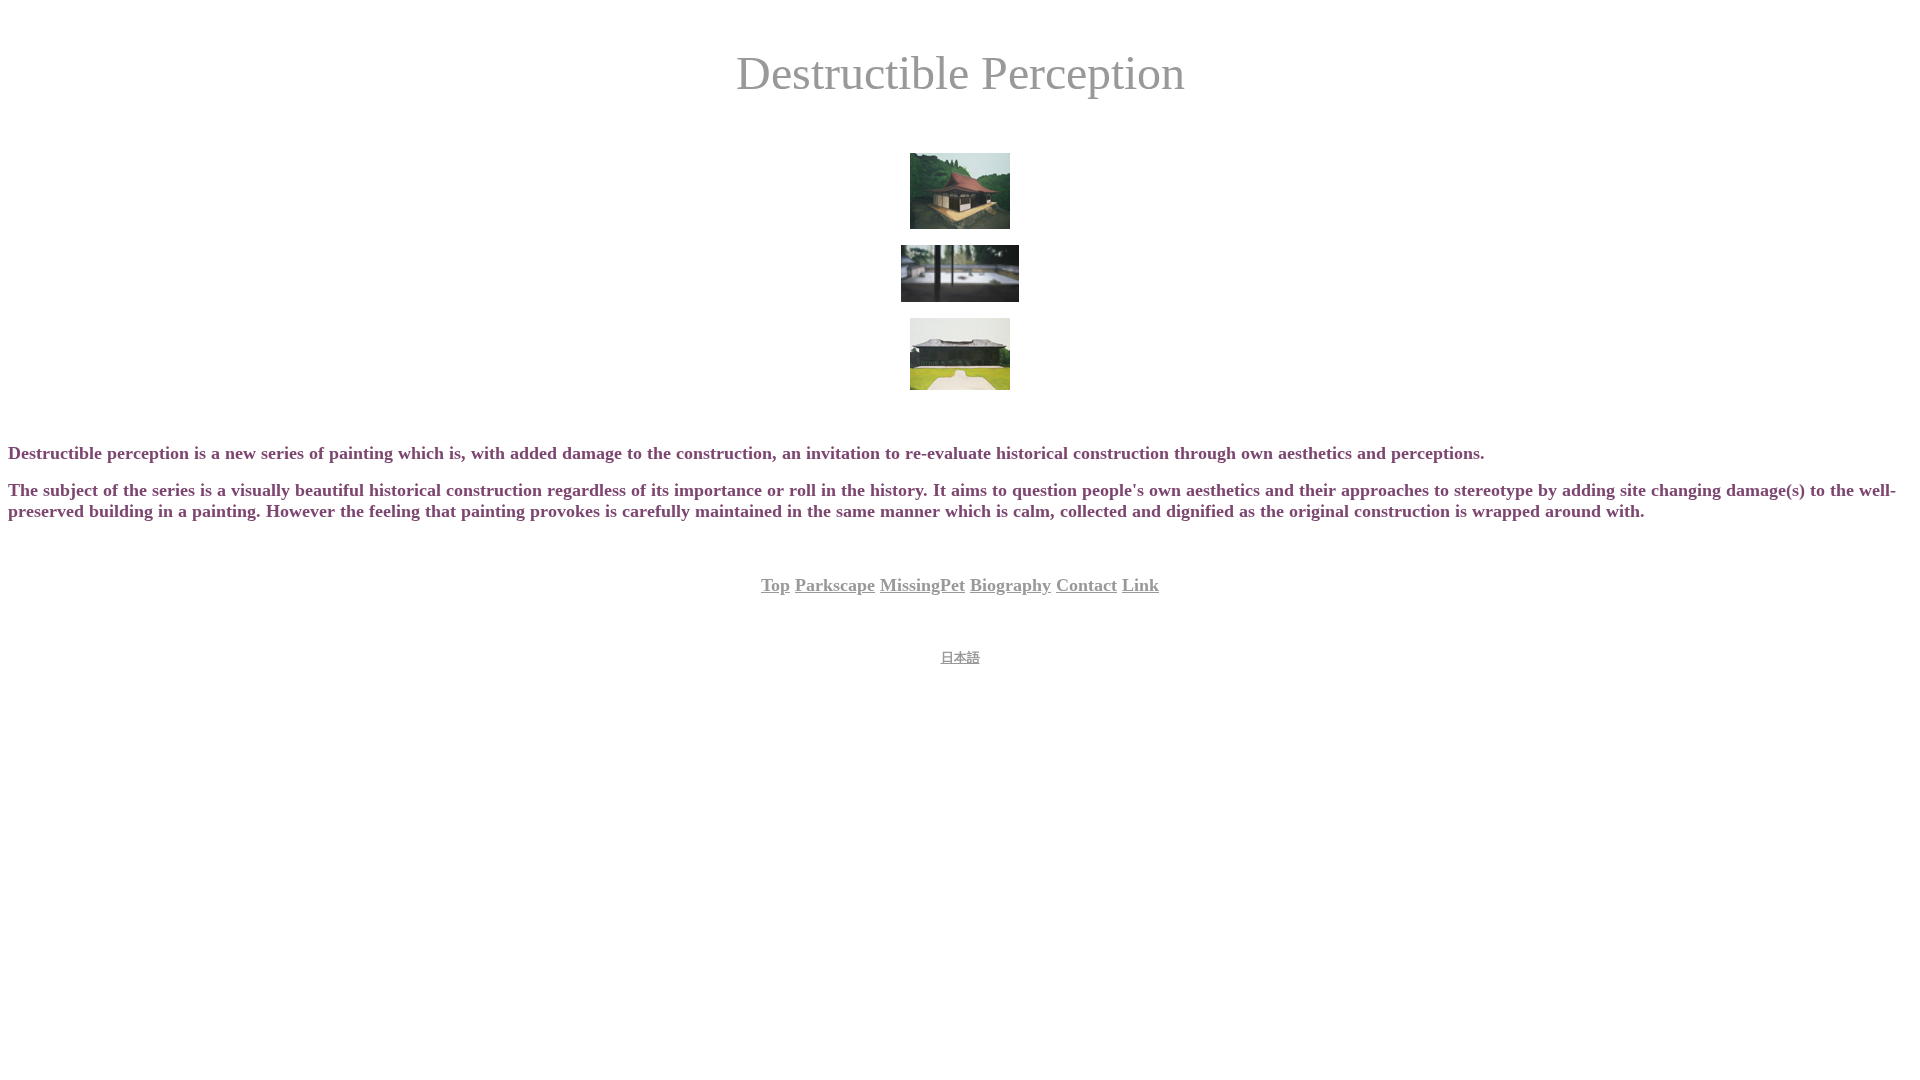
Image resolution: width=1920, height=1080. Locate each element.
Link (1140, 585)
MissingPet (922, 585)
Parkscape (835, 585)
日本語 (960, 657)
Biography (1010, 585)
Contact (1086, 585)
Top (775, 585)
